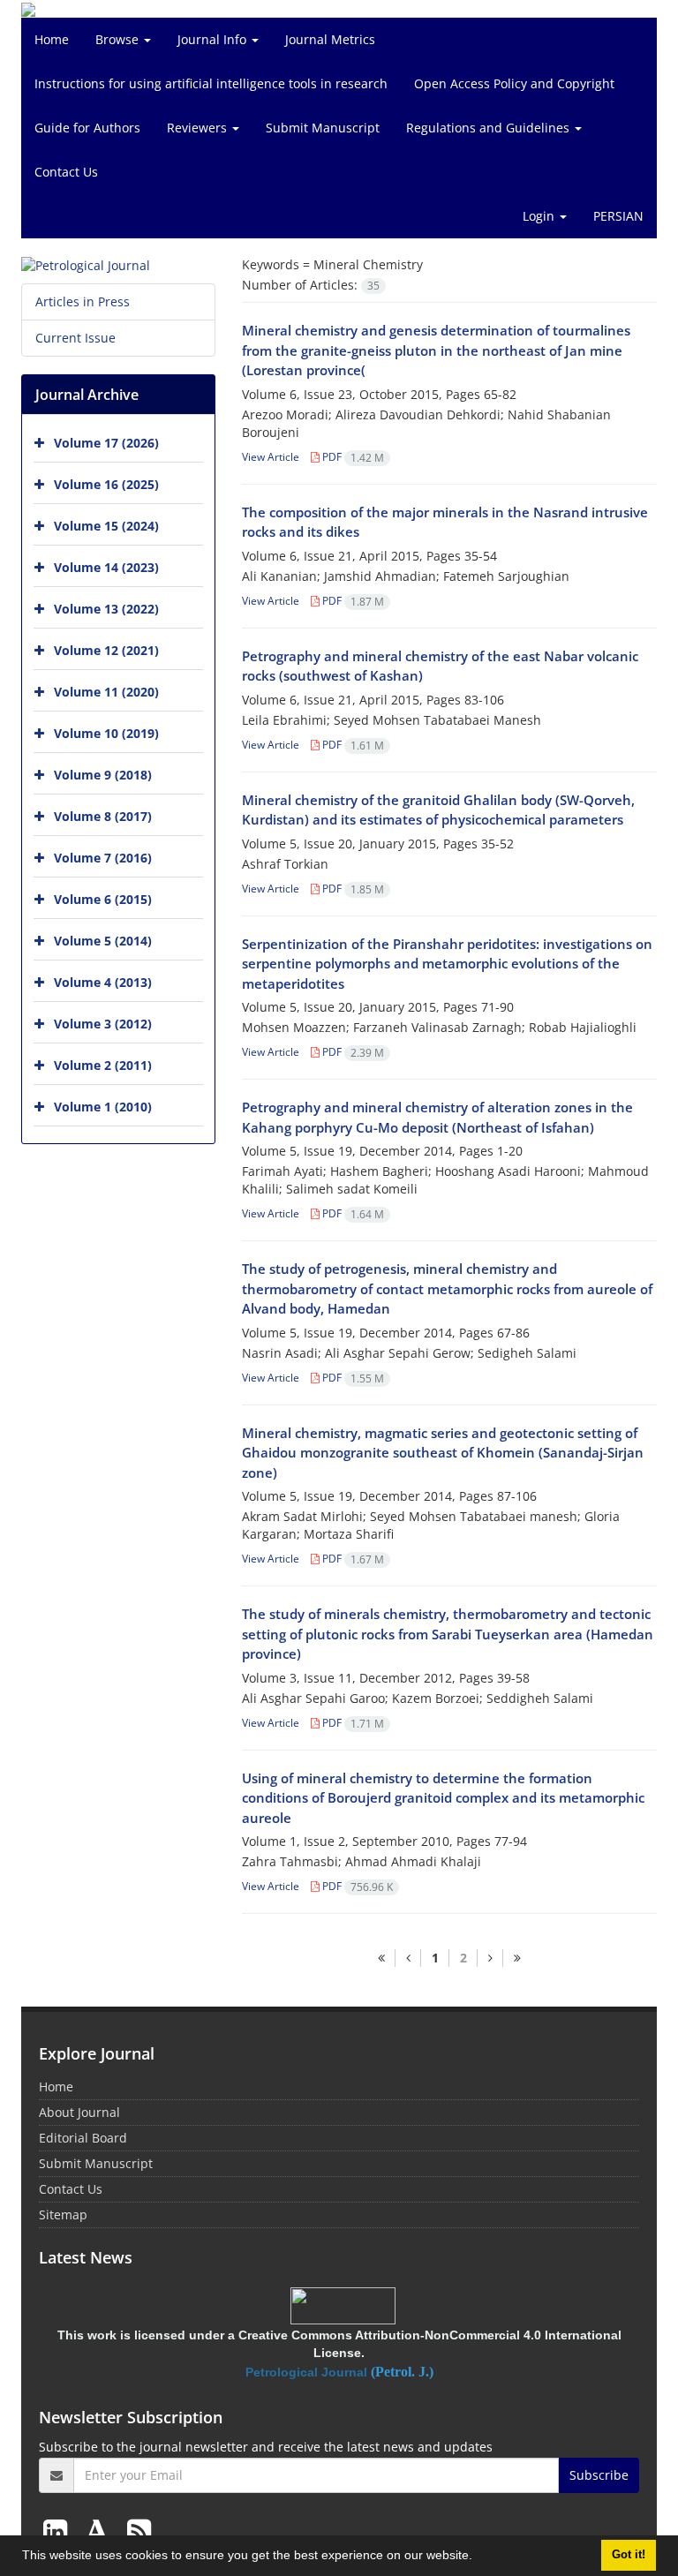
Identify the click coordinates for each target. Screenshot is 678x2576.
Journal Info (214, 39)
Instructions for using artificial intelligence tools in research (211, 83)
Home (52, 39)
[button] (478, 2557)
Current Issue (75, 338)
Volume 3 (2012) (103, 1024)
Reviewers (199, 128)
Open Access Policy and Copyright (514, 83)
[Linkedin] (59, 2531)
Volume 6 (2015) (103, 899)
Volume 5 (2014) (103, 941)
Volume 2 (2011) (103, 1065)
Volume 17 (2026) (106, 443)
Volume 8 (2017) (103, 816)
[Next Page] (490, 1958)
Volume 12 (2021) (106, 650)
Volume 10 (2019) (106, 733)
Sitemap (63, 2214)
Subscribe (599, 2475)
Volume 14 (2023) (106, 567)
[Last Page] (517, 1958)
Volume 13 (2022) (106, 609)
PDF (352, 457)
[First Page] (381, 1958)
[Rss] (139, 2531)
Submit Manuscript (323, 128)
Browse (119, 39)
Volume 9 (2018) (103, 775)
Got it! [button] (629, 2555)
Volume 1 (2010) (103, 1107)
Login (540, 216)
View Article (271, 457)
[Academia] (101, 2531)
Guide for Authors (87, 128)
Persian (618, 216)
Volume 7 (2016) (103, 858)
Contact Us (66, 172)
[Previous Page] (408, 1958)
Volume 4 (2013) (103, 982)
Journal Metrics (330, 39)
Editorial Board (83, 2138)
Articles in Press (83, 301)
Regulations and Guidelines (490, 128)
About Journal (79, 2112)
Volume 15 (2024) (106, 526)
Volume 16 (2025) (106, 484)
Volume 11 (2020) (106, 692)
